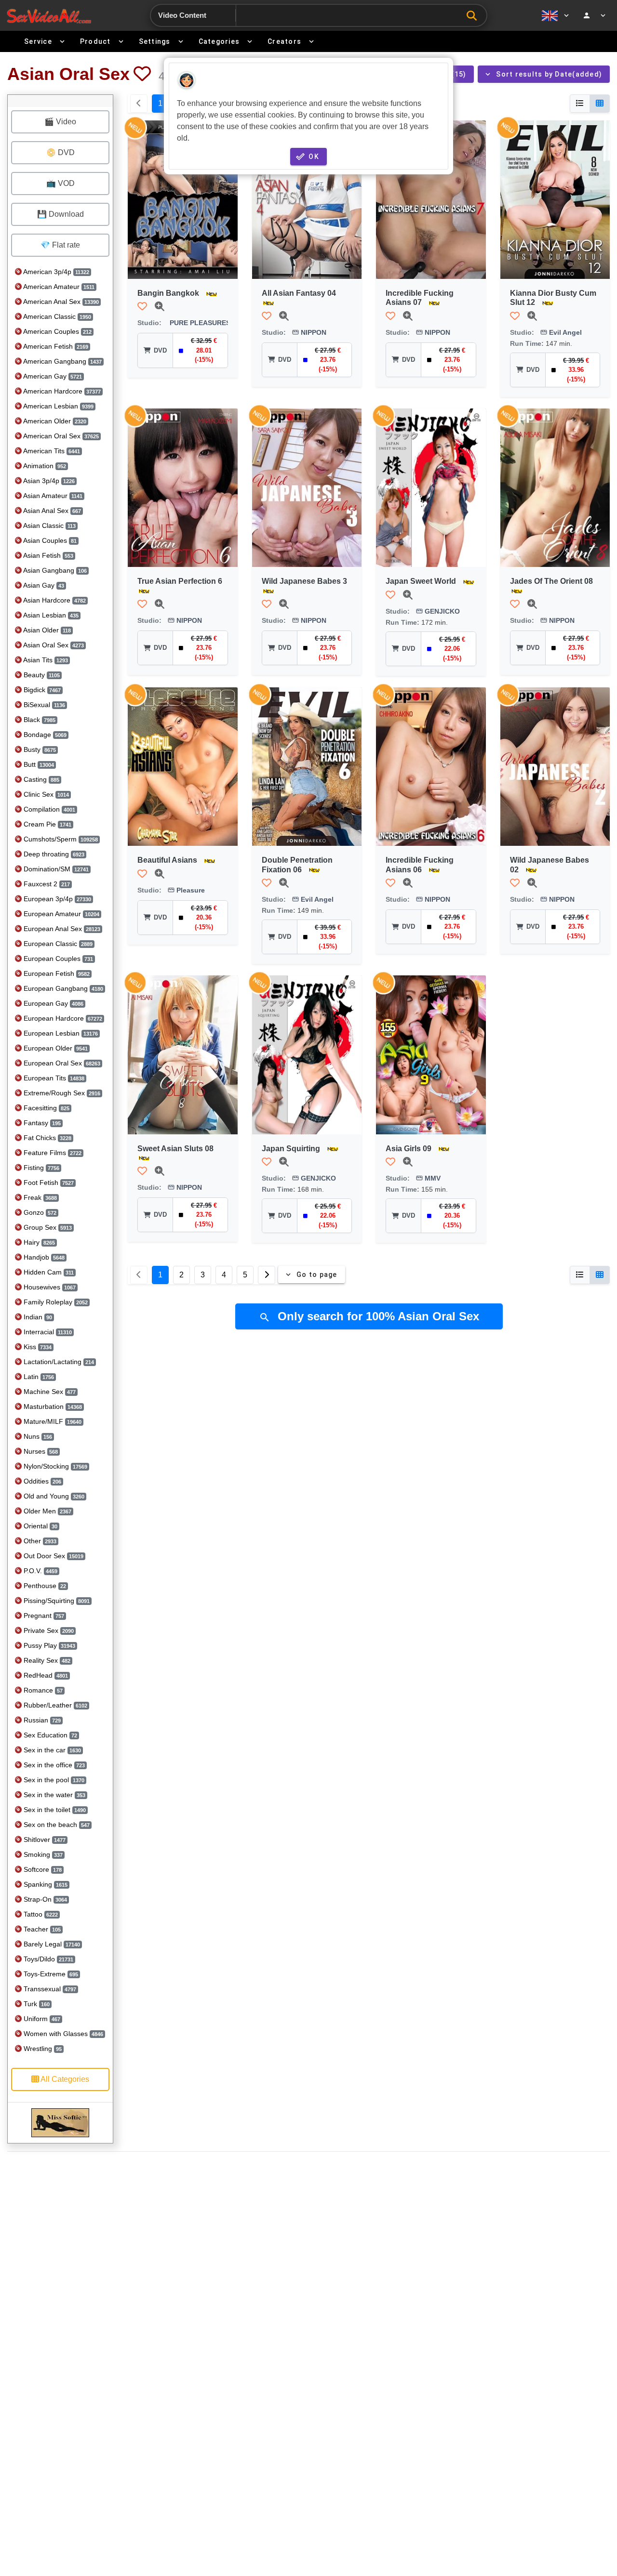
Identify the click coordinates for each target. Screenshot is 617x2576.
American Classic (56, 316)
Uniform (41, 2019)
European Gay (53, 1003)
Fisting (40, 1168)
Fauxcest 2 (46, 884)
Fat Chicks (47, 1138)
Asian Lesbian (50, 615)
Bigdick (41, 690)
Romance (42, 1690)
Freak (39, 1197)
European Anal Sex (61, 929)
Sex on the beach (56, 1825)
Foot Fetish (48, 1183)
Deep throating (53, 854)
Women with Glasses (62, 2034)
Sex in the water (54, 1795)
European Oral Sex (61, 1063)
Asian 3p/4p (48, 481)
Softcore (42, 1869)
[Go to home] (49, 16)
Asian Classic (49, 526)
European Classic (57, 944)
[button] (142, 74)
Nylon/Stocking (54, 1466)
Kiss (37, 1347)
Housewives (49, 1287)
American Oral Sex (60, 436)
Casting (40, 779)
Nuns (37, 1436)
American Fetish (55, 346)
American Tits (51, 451)
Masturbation (52, 1406)
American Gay (52, 376)
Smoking (42, 1854)
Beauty (41, 675)
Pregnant (43, 1616)
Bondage (44, 735)
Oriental (40, 1526)
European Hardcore (62, 1018)
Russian (41, 1720)
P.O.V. (40, 1571)
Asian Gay (43, 585)
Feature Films (52, 1153)
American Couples (57, 331)
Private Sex (48, 1630)
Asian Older (46, 630)
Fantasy (41, 1123)
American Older (54, 421)
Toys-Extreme (50, 1974)
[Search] (474, 16)
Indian (37, 1317)
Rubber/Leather (54, 1705)
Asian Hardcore (54, 600)
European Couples (57, 959)
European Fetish (56, 973)
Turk (36, 2004)
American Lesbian (58, 406)
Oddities (41, 1481)
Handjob (43, 1257)
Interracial (47, 1332)
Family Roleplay (55, 1302)
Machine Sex (49, 1392)
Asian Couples (49, 540)
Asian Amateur (52, 496)
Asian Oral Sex (53, 645)
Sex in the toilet (54, 1810)
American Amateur (58, 287)
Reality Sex (46, 1660)
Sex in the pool (53, 1780)
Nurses (40, 1451)
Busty (39, 749)
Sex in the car (51, 1750)
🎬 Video (60, 122)
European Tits (53, 1078)
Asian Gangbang (54, 570)
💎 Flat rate (60, 245)
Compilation (48, 809)
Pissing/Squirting (56, 1601)
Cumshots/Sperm (60, 839)
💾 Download (60, 214)
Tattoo (40, 1914)
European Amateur (60, 914)
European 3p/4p (56, 899)
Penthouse (44, 1586)
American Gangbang (62, 361)
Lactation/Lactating (58, 1362)
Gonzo (39, 1212)
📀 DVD (60, 152)
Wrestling (42, 2049)
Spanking (45, 1884)
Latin (38, 1377)
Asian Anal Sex (51, 511)
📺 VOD (60, 183)
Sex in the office (53, 1765)
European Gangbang (62, 988)
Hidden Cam (48, 1272)
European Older (55, 1048)
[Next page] (267, 1275)
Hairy (38, 1242)
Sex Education (49, 1735)
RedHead (45, 1675)
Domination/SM (55, 869)
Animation (44, 466)
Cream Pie (47, 824)
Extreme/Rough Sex (61, 1093)
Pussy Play (48, 1645)
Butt (38, 764)
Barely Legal (51, 1944)
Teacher (41, 1929)
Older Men (47, 1511)
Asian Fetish (47, 555)
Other (39, 1541)
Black (39, 720)
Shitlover (44, 1840)
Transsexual (49, 1989)
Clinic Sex (45, 794)
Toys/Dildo (47, 1959)
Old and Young (53, 1496)
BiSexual (43, 705)
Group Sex (47, 1227)
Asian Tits (45, 660)
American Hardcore (61, 391)
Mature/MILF (52, 1421)
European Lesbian (60, 1033)
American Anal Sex (60, 302)
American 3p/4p (55, 272)
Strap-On (44, 1899)
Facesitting (46, 1108)
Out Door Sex (53, 1556)
